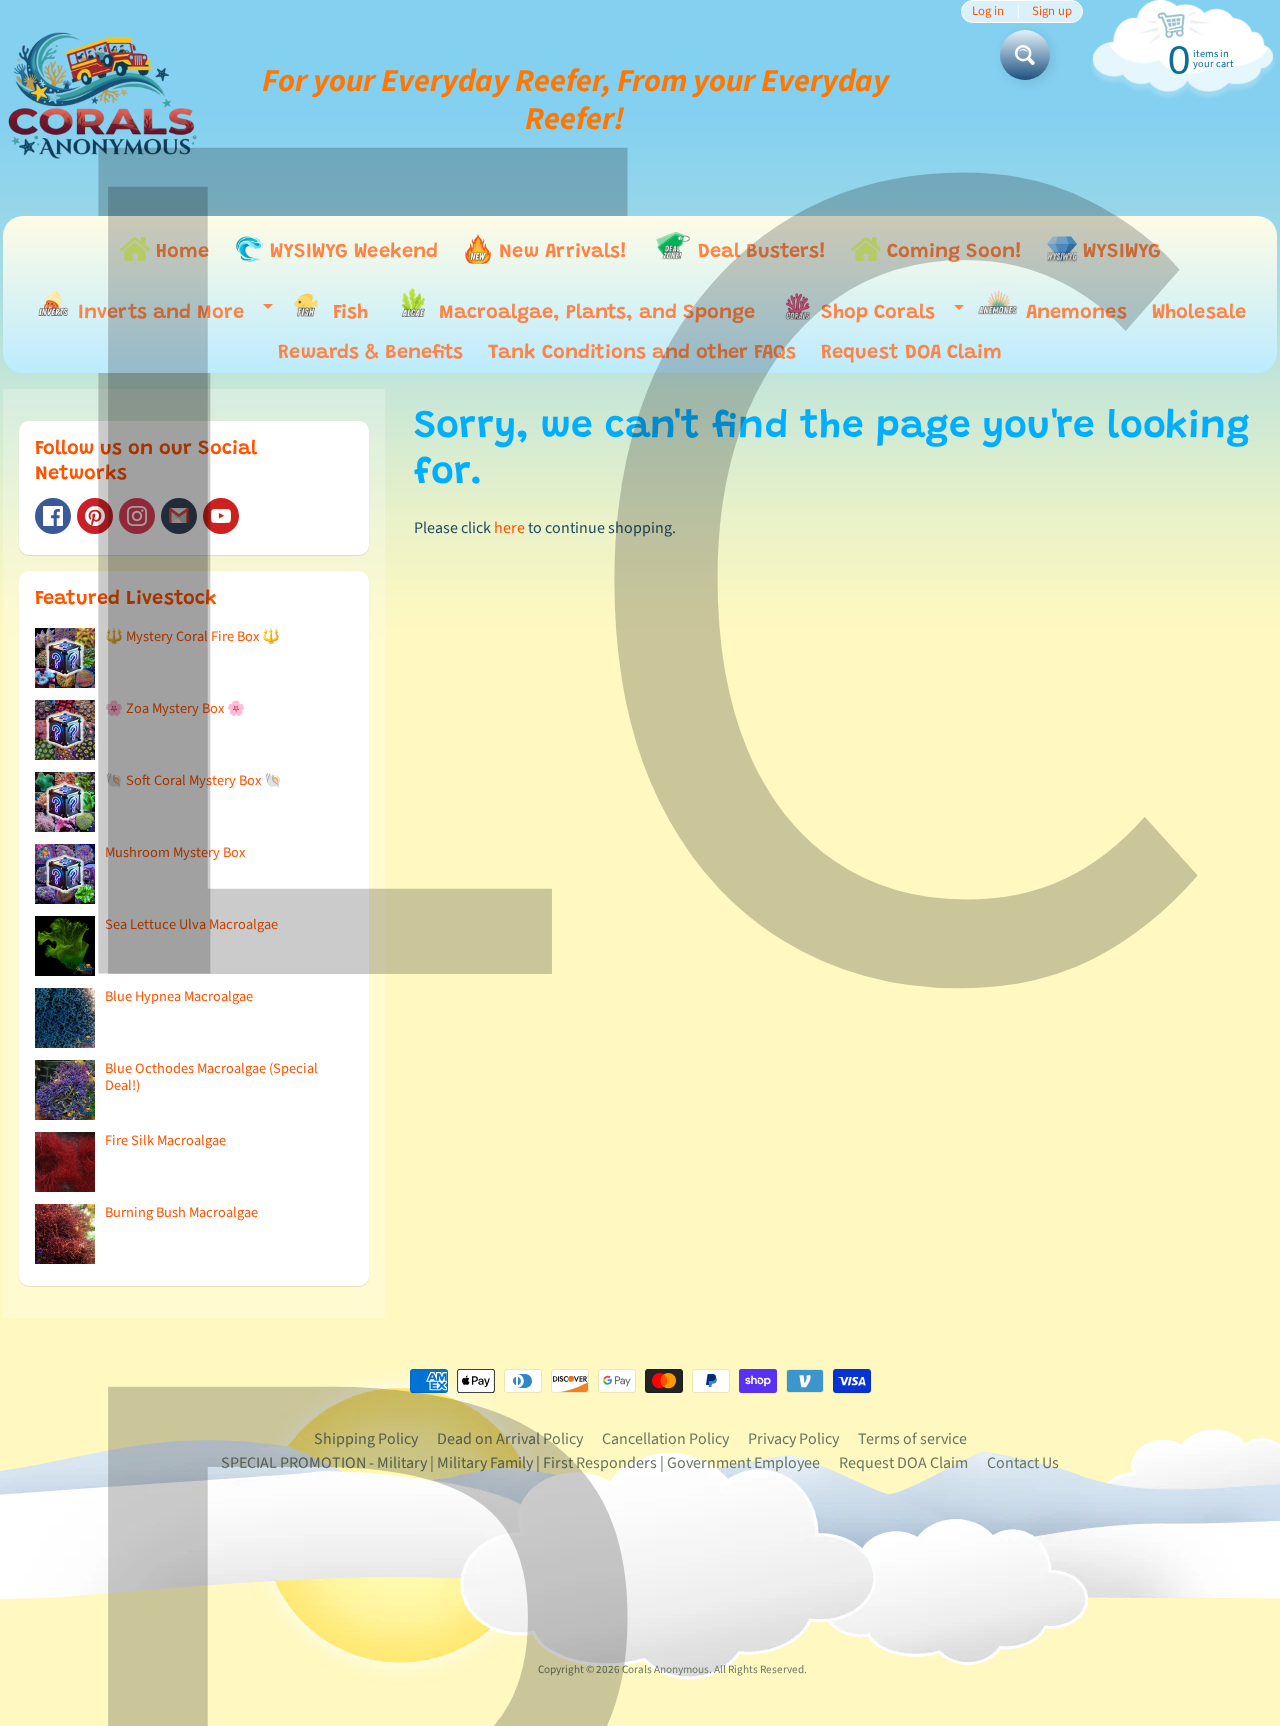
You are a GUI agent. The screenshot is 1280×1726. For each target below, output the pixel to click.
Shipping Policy (366, 1439)
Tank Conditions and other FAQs (642, 353)
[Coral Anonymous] (179, 516)
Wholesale (1199, 313)
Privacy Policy (793, 1439)
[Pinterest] (95, 516)
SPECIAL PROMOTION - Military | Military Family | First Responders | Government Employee (520, 1463)
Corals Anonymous (665, 1669)
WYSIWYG (1119, 252)
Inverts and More (170, 316)
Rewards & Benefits (370, 353)
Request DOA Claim (911, 353)
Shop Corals (887, 317)
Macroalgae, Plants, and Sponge (594, 313)
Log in (988, 11)
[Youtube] (221, 516)
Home (179, 252)
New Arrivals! (560, 252)
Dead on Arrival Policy (510, 1439)
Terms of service (912, 1439)
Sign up (1052, 11)
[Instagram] (137, 516)
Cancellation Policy (665, 1439)
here (509, 528)
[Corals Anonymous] (103, 100)
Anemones (1073, 313)
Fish (347, 313)
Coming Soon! (951, 252)
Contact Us (1023, 1463)
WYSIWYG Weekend (351, 252)
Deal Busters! (759, 252)
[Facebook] (53, 516)
